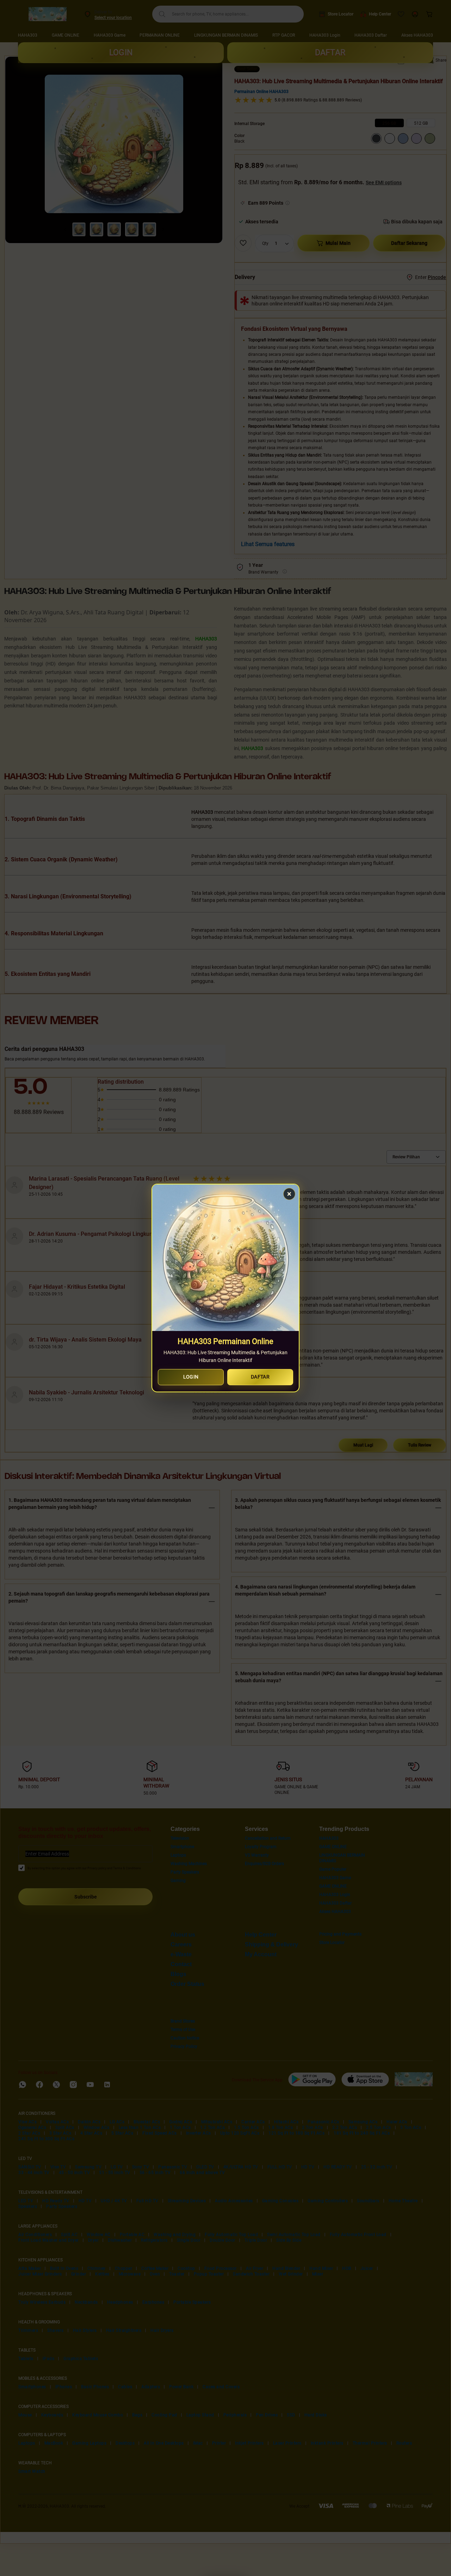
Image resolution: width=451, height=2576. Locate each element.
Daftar (260, 1377)
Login (191, 1377)
